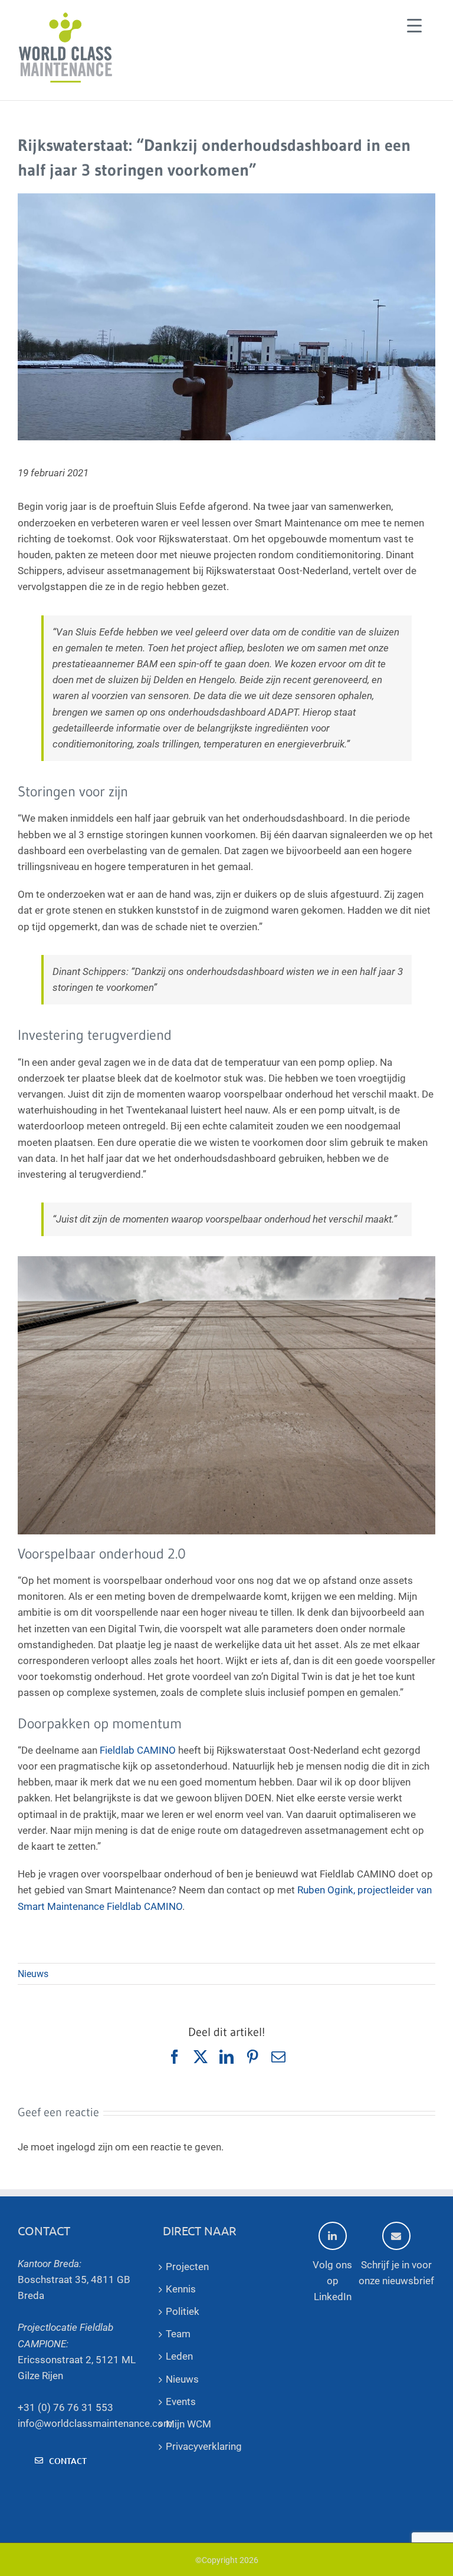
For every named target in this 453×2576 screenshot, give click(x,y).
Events (181, 2402)
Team (178, 2334)
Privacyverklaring (204, 2446)
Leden (179, 2356)
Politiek (183, 2311)
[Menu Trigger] (414, 25)
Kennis (181, 2289)
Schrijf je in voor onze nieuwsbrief (396, 2273)
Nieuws (33, 1974)
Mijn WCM (188, 2424)
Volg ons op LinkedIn (332, 2281)
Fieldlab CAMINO (138, 1750)
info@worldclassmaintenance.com (95, 2423)
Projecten (187, 2267)
